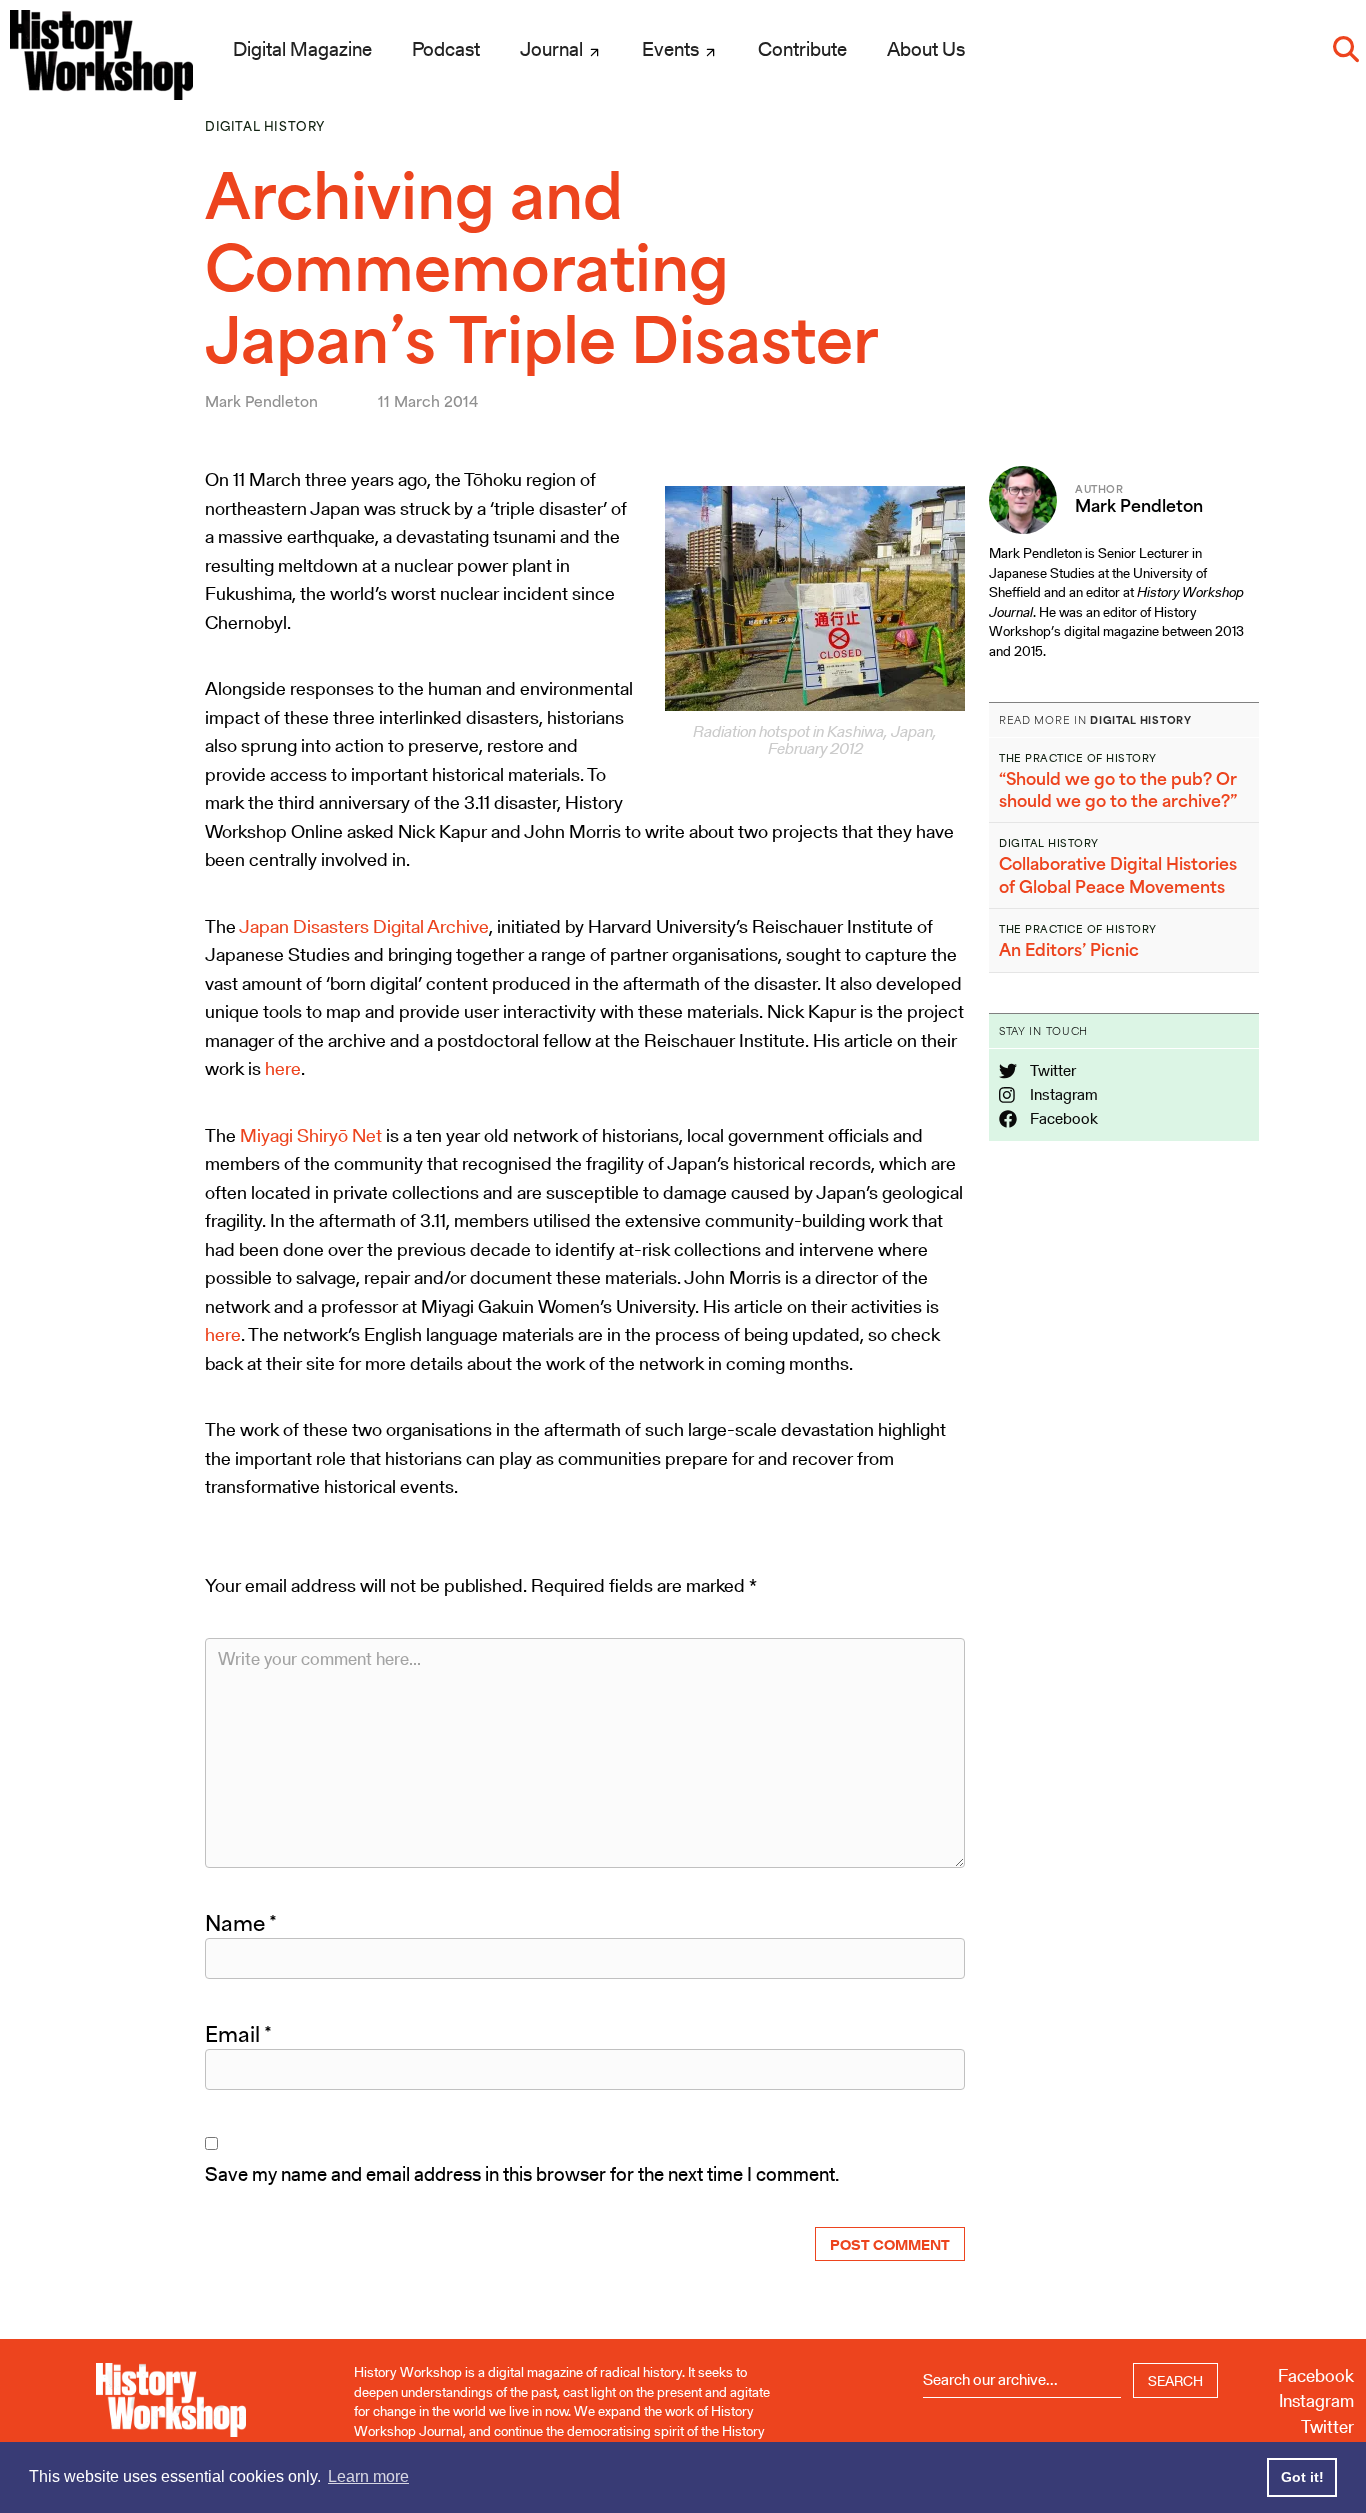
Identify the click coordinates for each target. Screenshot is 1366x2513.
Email (238, 2034)
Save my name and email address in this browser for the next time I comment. (522, 2174)
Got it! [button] (1302, 2477)
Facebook (1062, 1118)
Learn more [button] (368, 2476)
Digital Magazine (302, 49)
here (283, 1068)
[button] (1346, 49)
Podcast (446, 49)
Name (241, 1923)
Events (672, 49)
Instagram (1062, 1094)
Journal (553, 49)
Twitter (1051, 1070)
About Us (926, 49)
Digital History (265, 126)
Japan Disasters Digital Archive (364, 926)
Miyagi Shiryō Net (311, 1135)
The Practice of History (1078, 758)
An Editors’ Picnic (1069, 950)
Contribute (802, 49)
